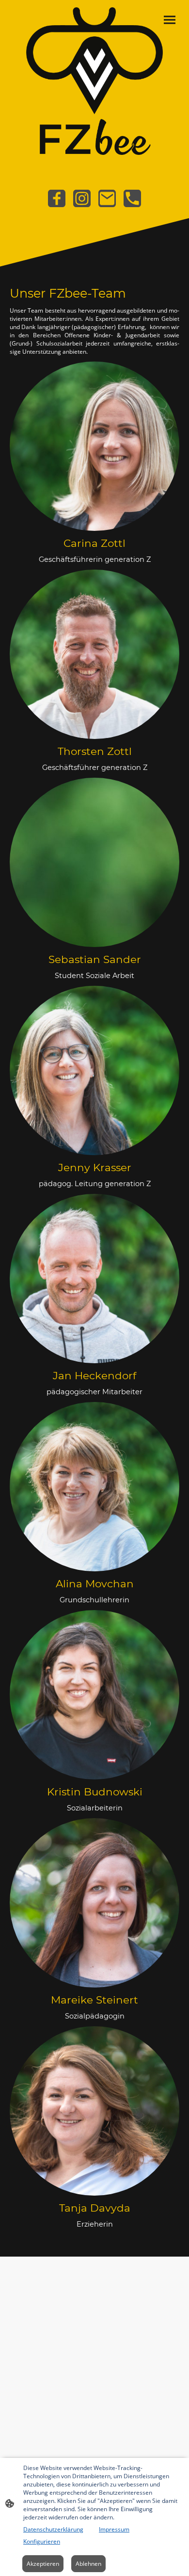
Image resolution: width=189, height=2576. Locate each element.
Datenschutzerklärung (53, 2529)
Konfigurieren (42, 2541)
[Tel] (132, 198)
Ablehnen (88, 2564)
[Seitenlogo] (94, 81)
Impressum (114, 2529)
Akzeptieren (43, 2564)
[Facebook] (57, 198)
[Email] (107, 198)
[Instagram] (82, 198)
